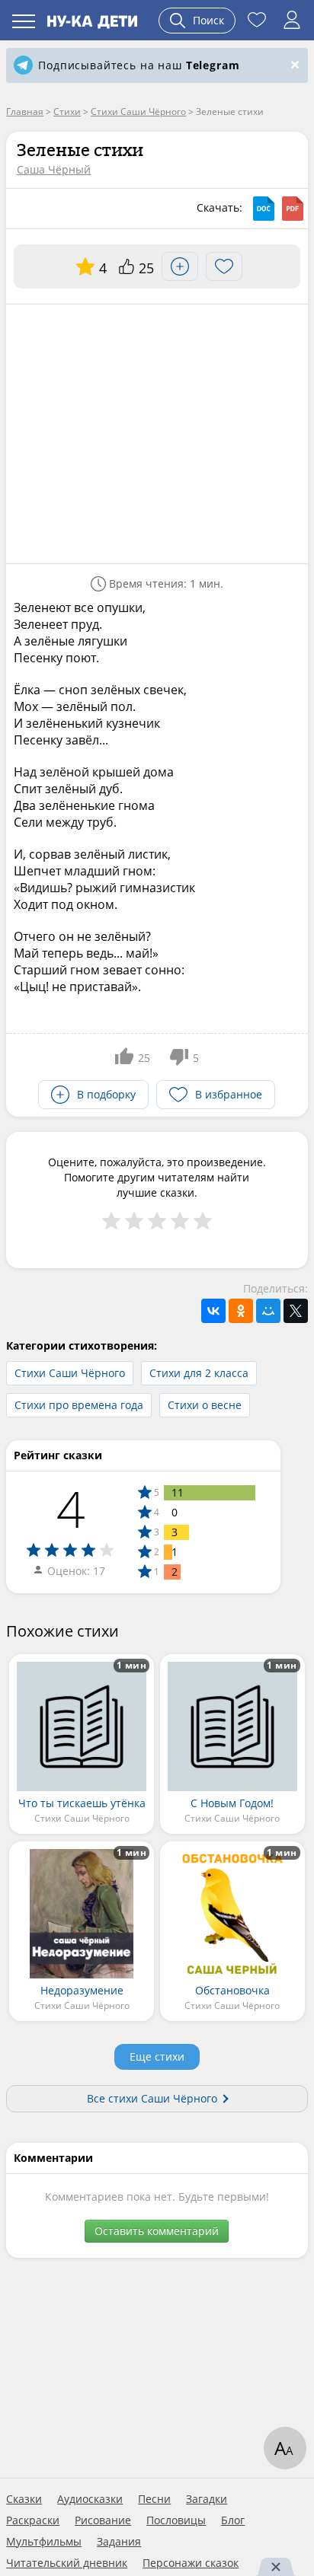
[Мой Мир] (268, 1311)
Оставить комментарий (157, 2231)
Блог (233, 2520)
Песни (154, 2499)
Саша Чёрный (54, 169)
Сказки (24, 2499)
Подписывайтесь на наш (139, 65)
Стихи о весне (205, 1405)
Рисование (103, 2520)
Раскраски (33, 2520)
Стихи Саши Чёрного (70, 1373)
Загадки (207, 2499)
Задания (119, 2542)
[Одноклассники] (241, 1311)
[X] (296, 1311)
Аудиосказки (90, 2499)
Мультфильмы (44, 2542)
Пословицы (176, 2520)
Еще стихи (157, 2056)
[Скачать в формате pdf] (293, 209)
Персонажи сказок (191, 2563)
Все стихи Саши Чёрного (152, 2098)
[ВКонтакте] (213, 1311)
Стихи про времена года (79, 1405)
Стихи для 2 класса (199, 1373)
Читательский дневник (67, 2563)
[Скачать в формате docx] (264, 209)
